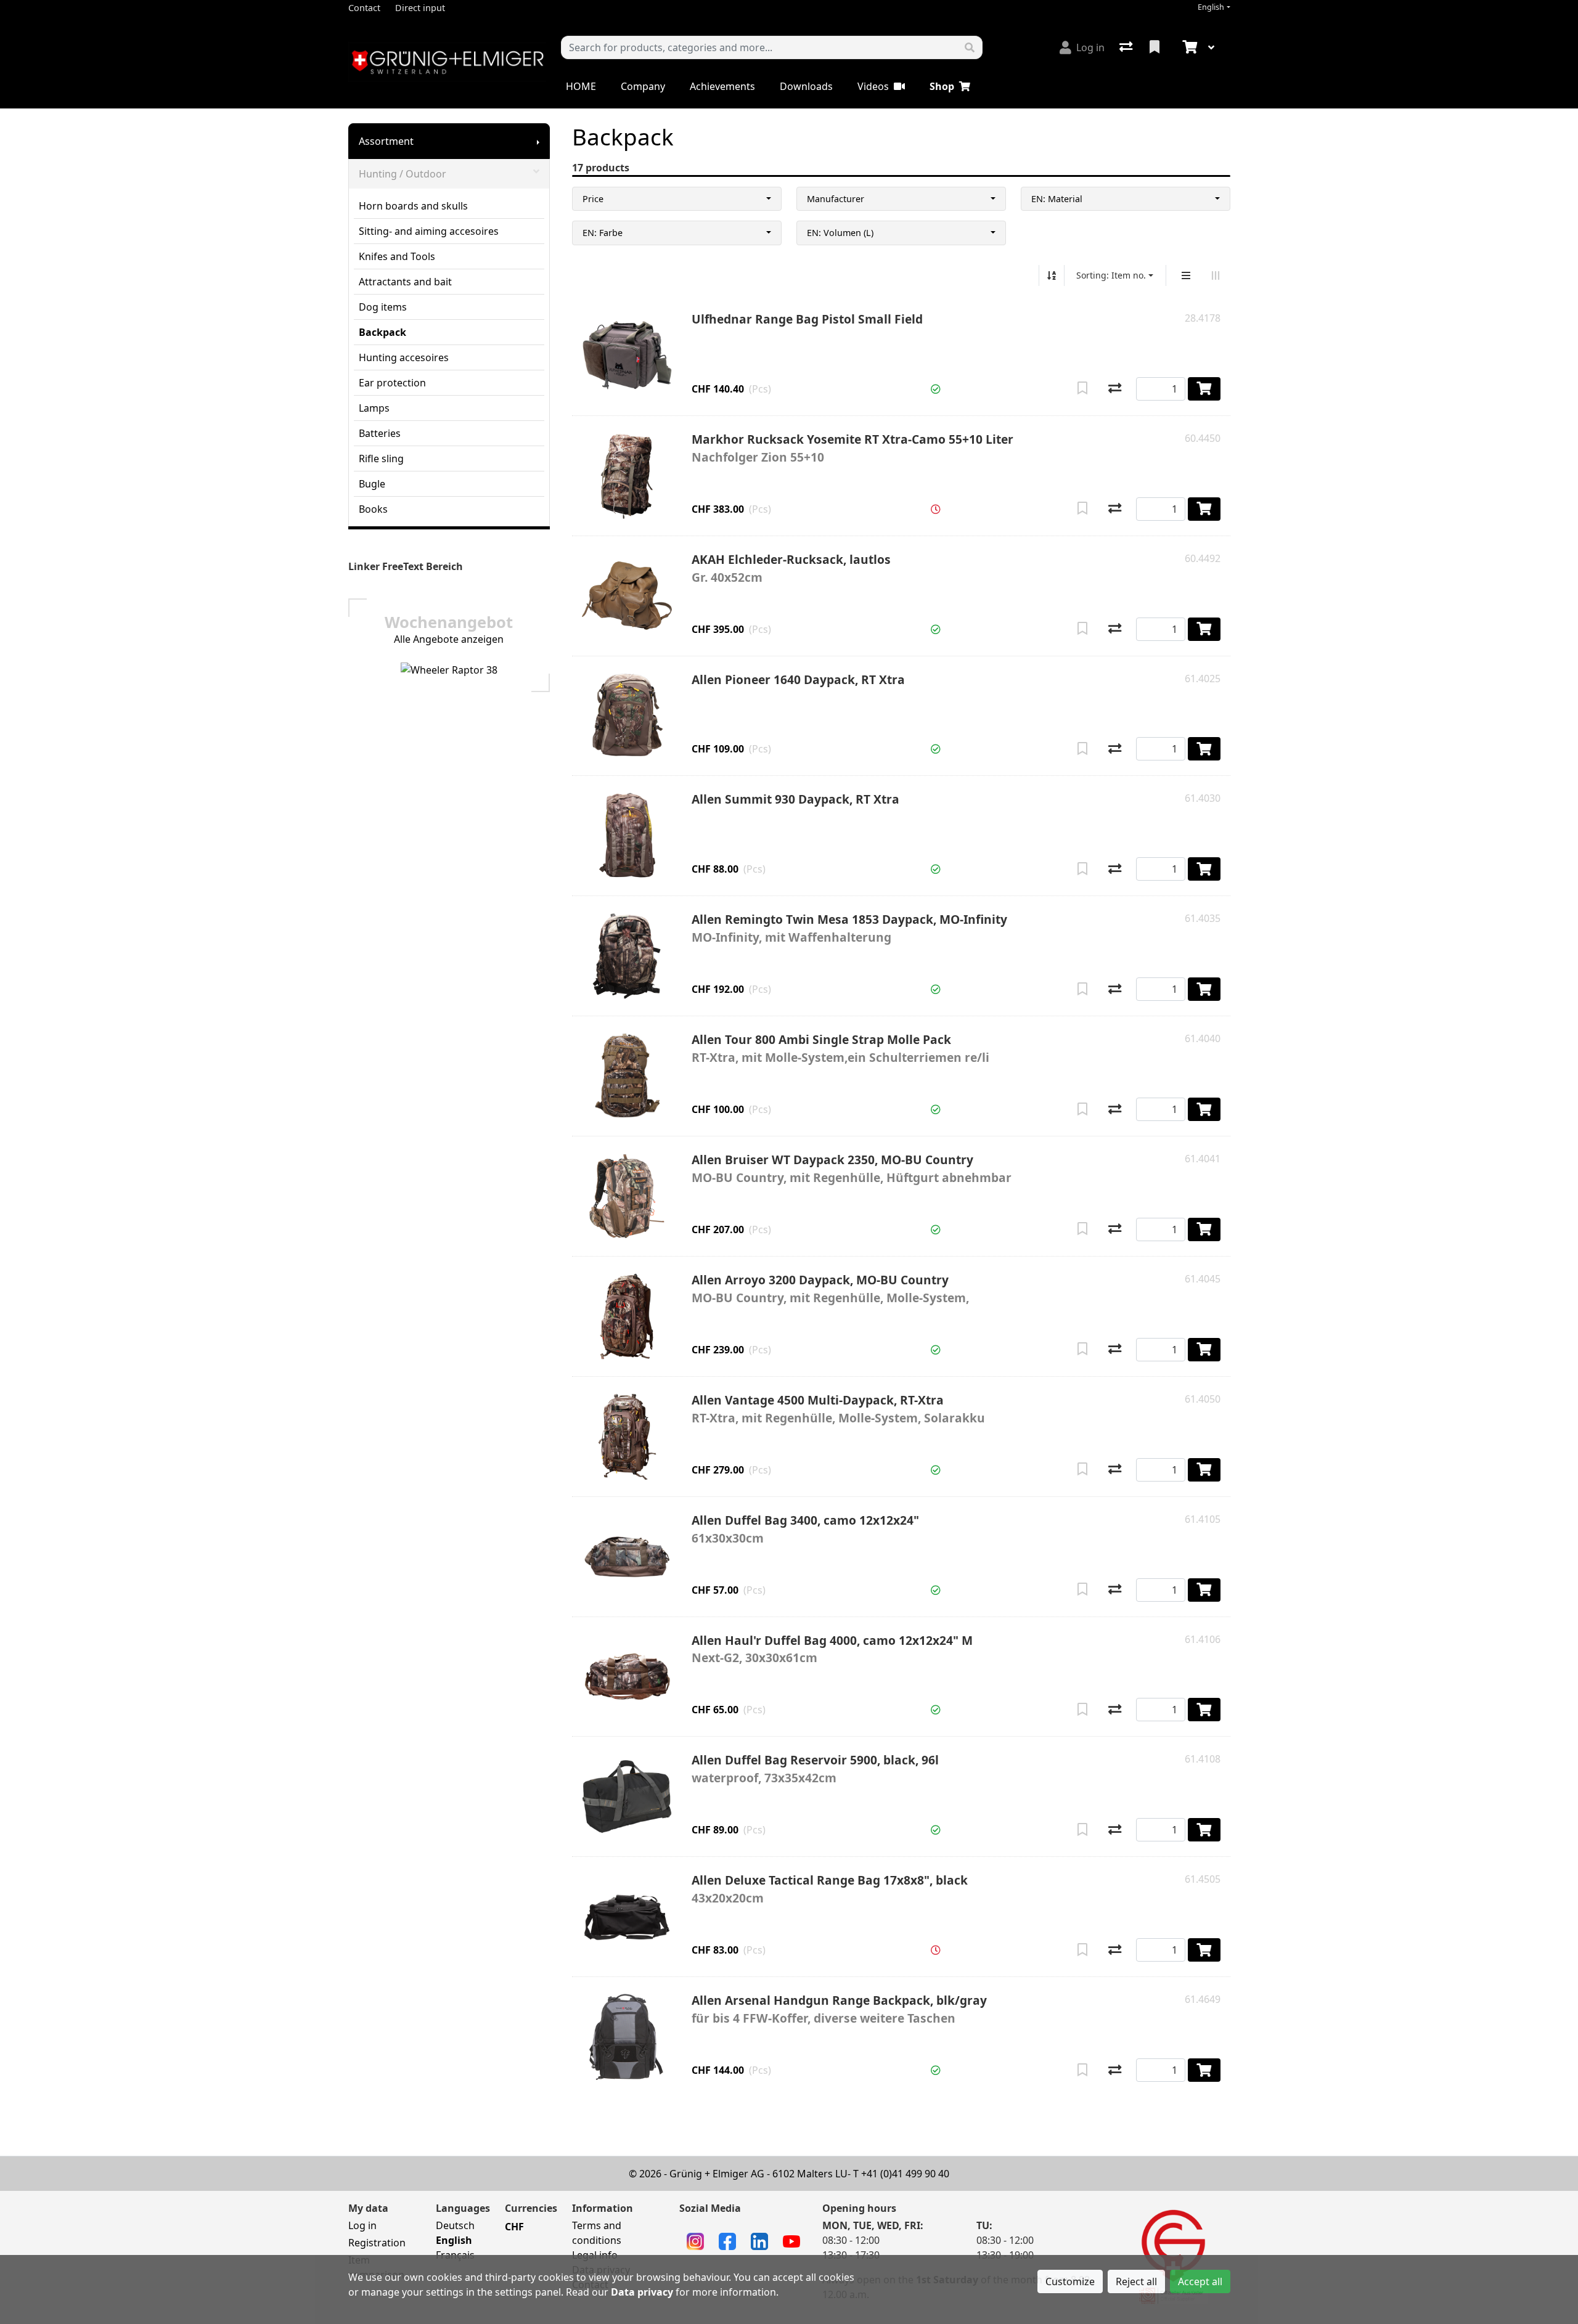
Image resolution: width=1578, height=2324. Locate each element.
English (1211, 7)
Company (643, 86)
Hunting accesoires (404, 357)
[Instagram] (695, 2240)
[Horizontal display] (1216, 275)
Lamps (374, 408)
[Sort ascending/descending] (1052, 275)
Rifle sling (381, 459)
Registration (377, 2243)
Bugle (372, 484)
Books (373, 509)
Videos (873, 86)
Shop (942, 86)
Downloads (806, 86)
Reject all (1136, 2281)
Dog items (383, 307)
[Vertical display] (1186, 275)
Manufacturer (836, 199)
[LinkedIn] (759, 2240)
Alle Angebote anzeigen (449, 639)
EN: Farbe (603, 233)
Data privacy (642, 2292)
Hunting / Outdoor (403, 174)
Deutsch (455, 2225)
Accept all (1200, 2281)
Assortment (386, 141)
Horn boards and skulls (413, 206)
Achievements (722, 86)
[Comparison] (1127, 47)
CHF (514, 2227)
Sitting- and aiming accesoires (429, 231)
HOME (581, 86)
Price (593, 199)
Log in (362, 2225)
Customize (1070, 2281)
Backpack (382, 332)
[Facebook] (727, 2240)
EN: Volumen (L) (840, 233)
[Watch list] (1156, 47)
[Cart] (1188, 47)
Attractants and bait (405, 282)
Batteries (380, 433)
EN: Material (1057, 199)
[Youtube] (791, 2240)
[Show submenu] (538, 141)
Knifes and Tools (397, 256)
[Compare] (1115, 389)
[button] (936, 389)
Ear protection (392, 383)
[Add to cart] (1204, 389)
